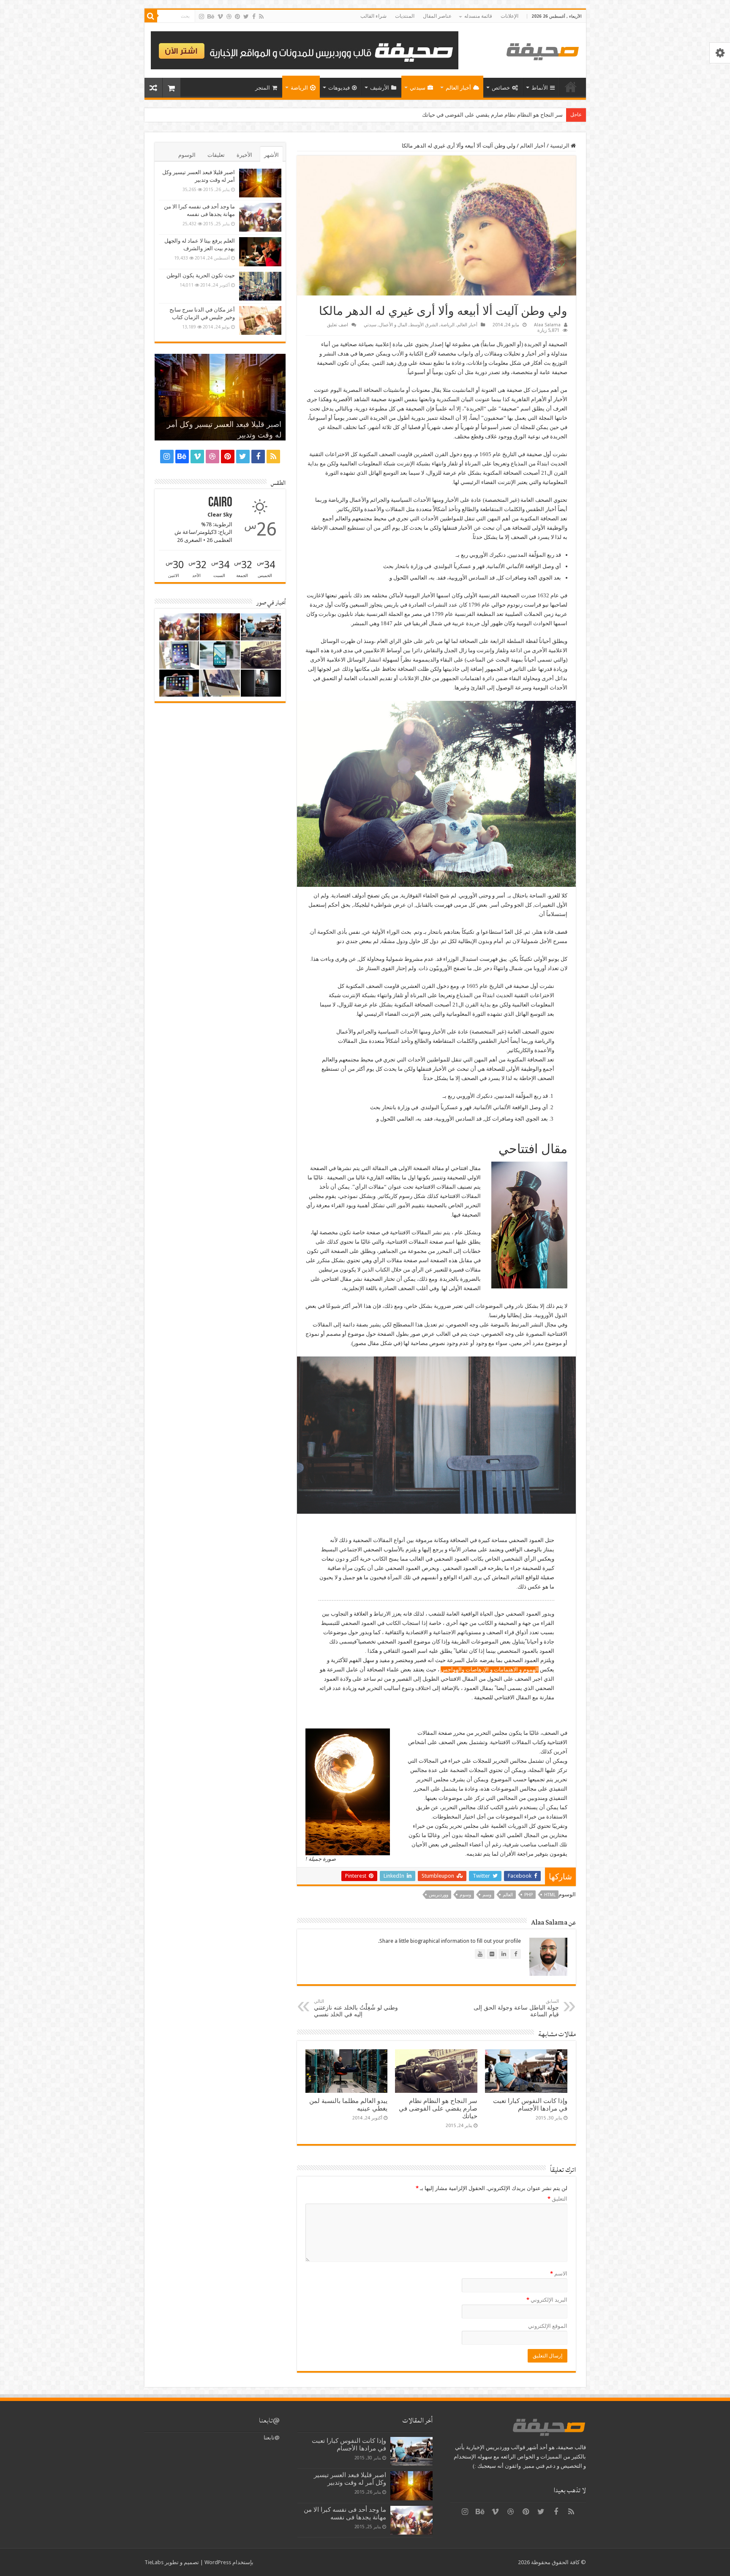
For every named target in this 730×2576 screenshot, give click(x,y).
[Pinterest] (237, 16)
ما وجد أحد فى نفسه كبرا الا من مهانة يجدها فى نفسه (345, 2513)
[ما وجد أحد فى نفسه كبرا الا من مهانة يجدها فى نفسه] (260, 217)
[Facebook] (254, 16)
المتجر (263, 88)
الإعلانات (509, 16)
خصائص (501, 88)
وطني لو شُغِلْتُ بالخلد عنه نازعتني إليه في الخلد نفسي (356, 2008)
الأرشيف (380, 88)
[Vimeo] (220, 16)
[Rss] (261, 16)
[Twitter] (246, 16)
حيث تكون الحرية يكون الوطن (201, 275)
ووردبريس (439, 1895)
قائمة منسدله (478, 16)
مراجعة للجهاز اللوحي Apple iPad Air (521, 115)
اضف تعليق (338, 325)
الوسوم (187, 155)
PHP (528, 1895)
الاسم (559, 2274)
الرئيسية (571, 87)
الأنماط (540, 88)
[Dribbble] (229, 16)
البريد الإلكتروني (547, 2300)
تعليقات (216, 155)
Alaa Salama (547, 325)
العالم (508, 1895)
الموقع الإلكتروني (548, 2326)
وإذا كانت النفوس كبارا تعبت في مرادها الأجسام (530, 2105)
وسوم (465, 1895)
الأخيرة (244, 155)
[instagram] (202, 16)
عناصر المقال (437, 16)
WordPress (218, 2562)
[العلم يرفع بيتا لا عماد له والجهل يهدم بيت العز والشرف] (260, 252)
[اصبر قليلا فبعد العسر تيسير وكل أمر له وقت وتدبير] (260, 183)
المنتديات (405, 16)
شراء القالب (373, 16)
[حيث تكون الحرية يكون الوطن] (260, 286)
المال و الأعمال (393, 325)
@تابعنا (269, 2420)
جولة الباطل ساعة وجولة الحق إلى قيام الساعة (516, 2008)
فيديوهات (339, 88)
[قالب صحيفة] (543, 50)
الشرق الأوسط (424, 325)
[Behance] (211, 16)
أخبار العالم (458, 88)
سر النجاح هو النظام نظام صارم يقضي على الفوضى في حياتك (438, 2108)
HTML (550, 1895)
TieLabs (154, 2562)
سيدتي (418, 88)
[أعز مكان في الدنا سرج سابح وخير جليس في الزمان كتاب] (260, 320)
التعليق (557, 2199)
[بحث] (151, 16)
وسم (487, 1895)
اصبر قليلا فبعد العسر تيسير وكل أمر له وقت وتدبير (350, 2479)
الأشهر (271, 155)
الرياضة (299, 88)
